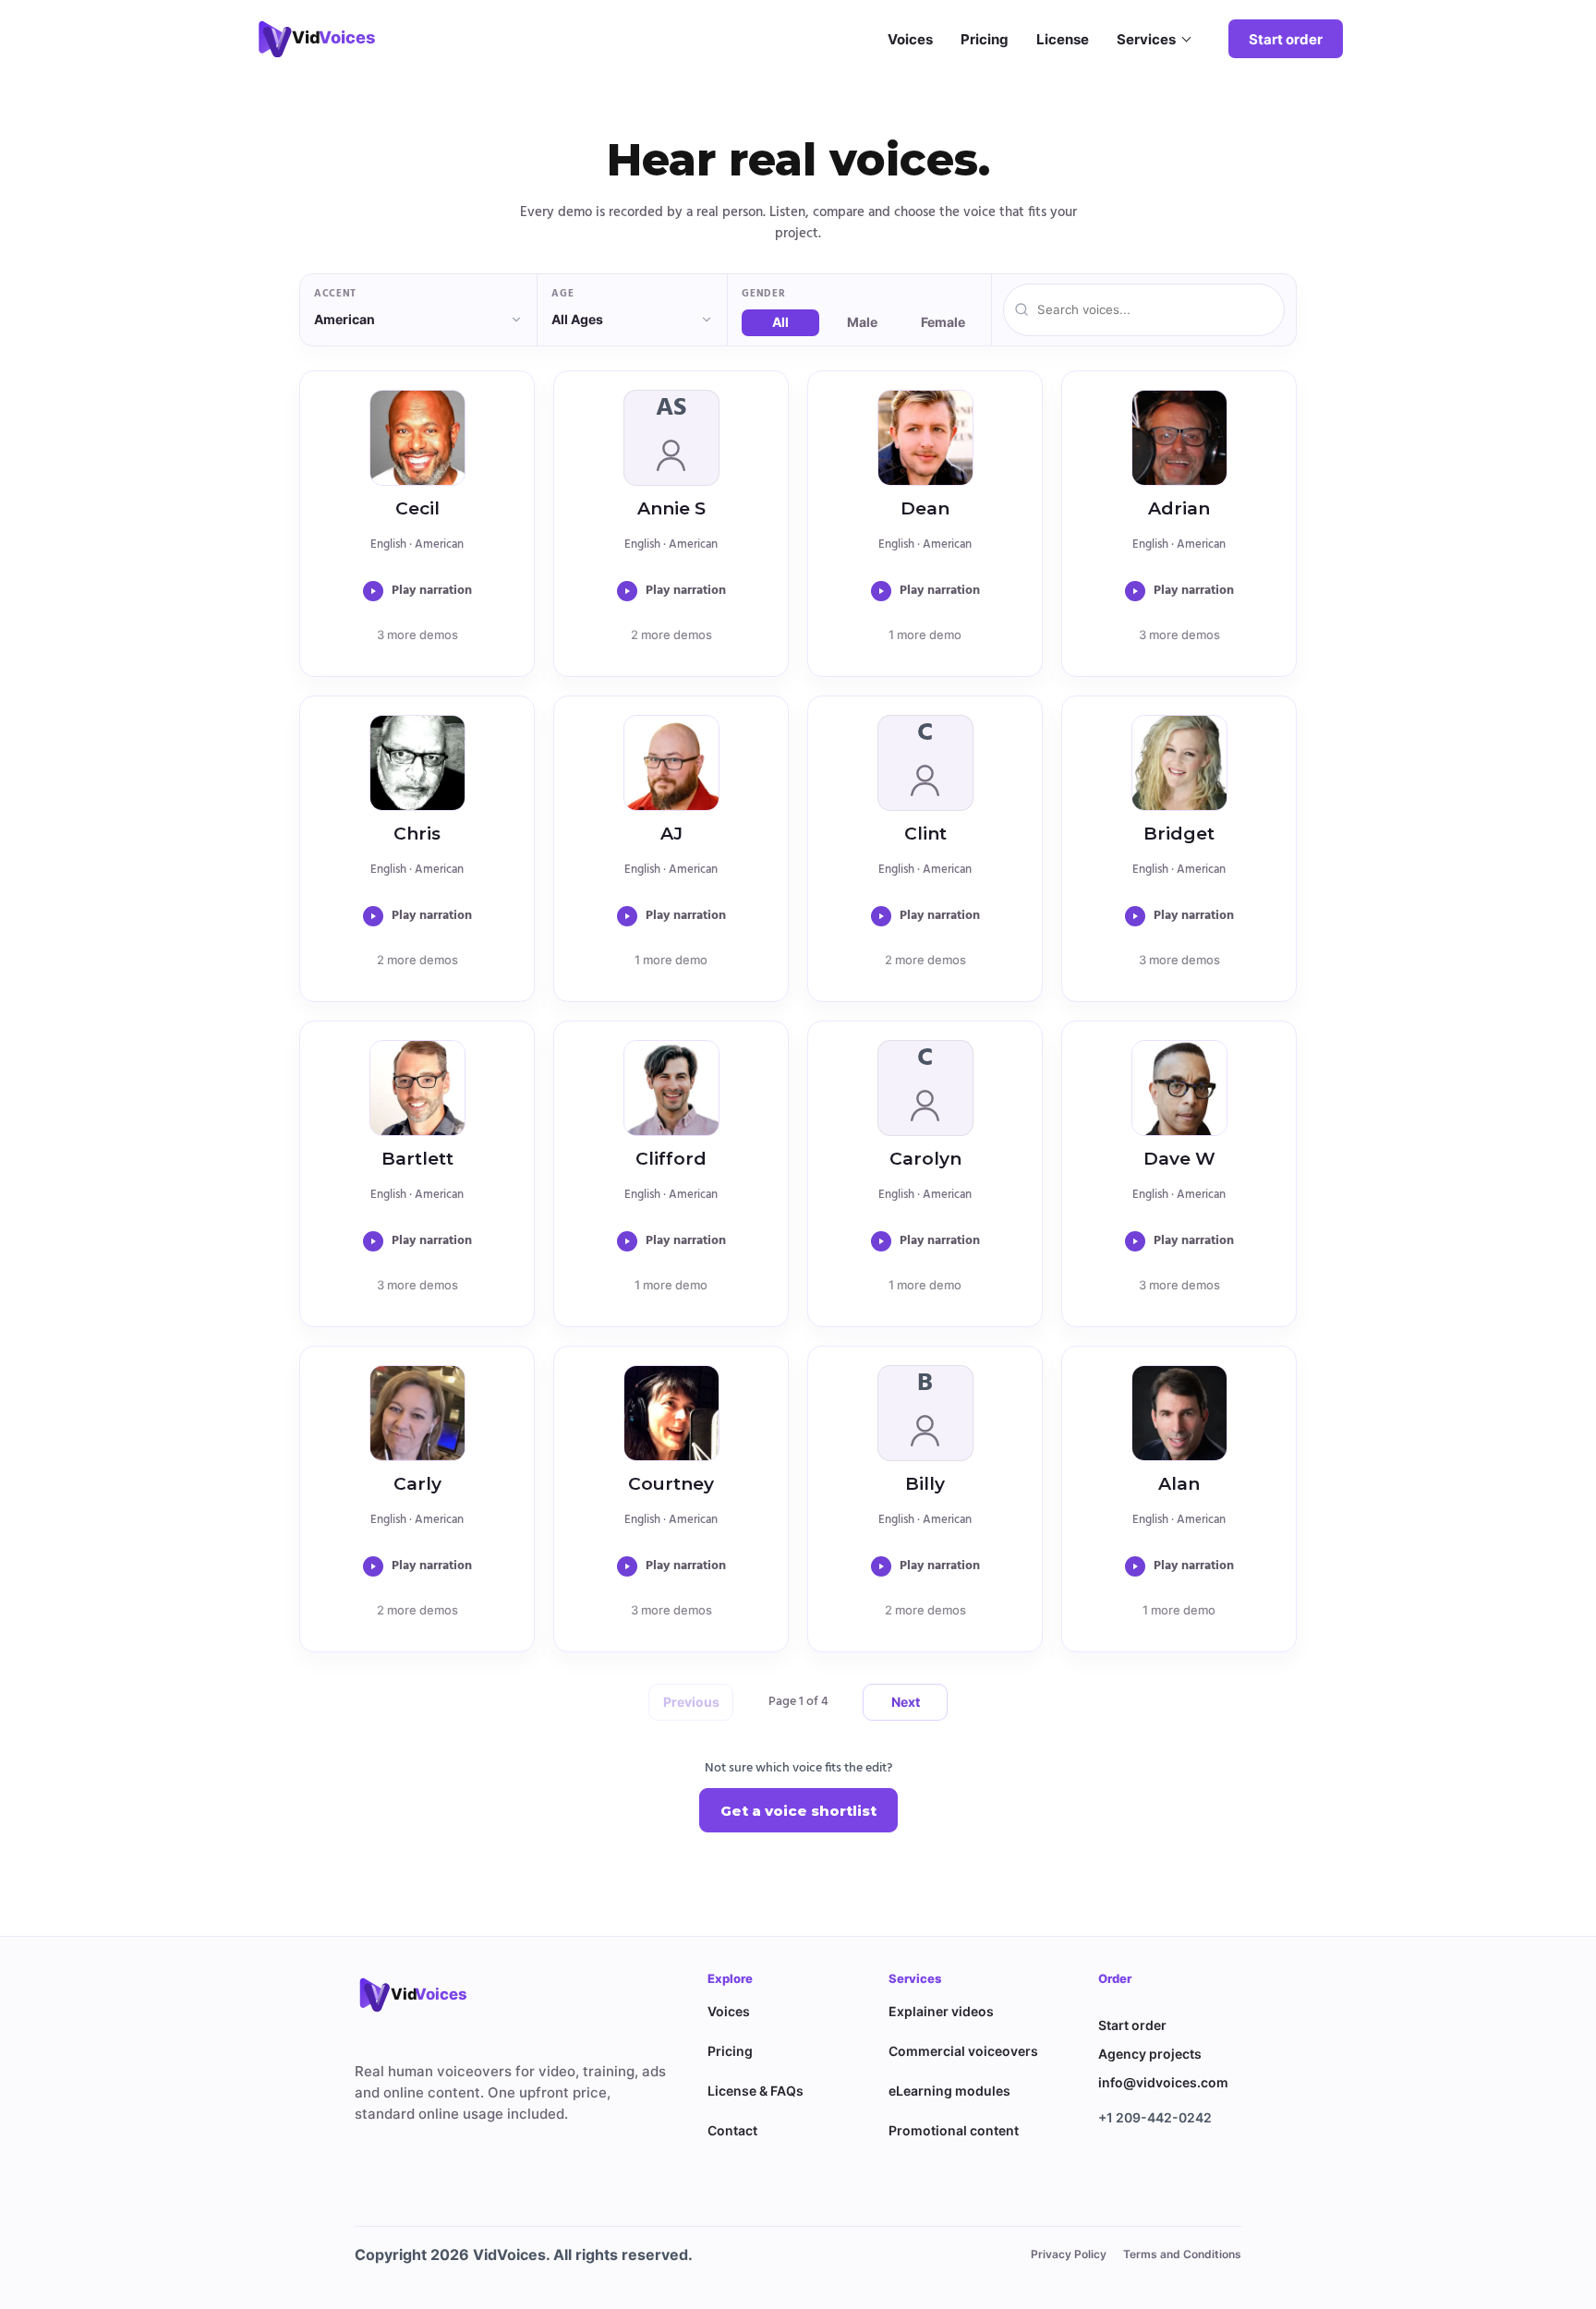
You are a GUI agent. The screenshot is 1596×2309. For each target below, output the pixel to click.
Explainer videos (941, 2011)
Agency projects (1150, 2054)
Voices (910, 39)
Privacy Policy (1069, 2254)
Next (906, 1702)
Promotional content (954, 2130)
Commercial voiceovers (963, 2051)
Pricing (985, 39)
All (780, 322)
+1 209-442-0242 (1155, 2117)
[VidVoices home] (424, 1994)
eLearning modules (949, 2091)
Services (1146, 39)
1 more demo (925, 635)
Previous (691, 1702)
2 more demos (671, 635)
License (1063, 39)
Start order (1286, 39)
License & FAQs (756, 2091)
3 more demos (417, 635)
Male (862, 322)
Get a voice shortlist (798, 1811)
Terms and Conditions (1182, 2254)
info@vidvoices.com (1163, 2082)
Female (943, 322)
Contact (732, 2130)
